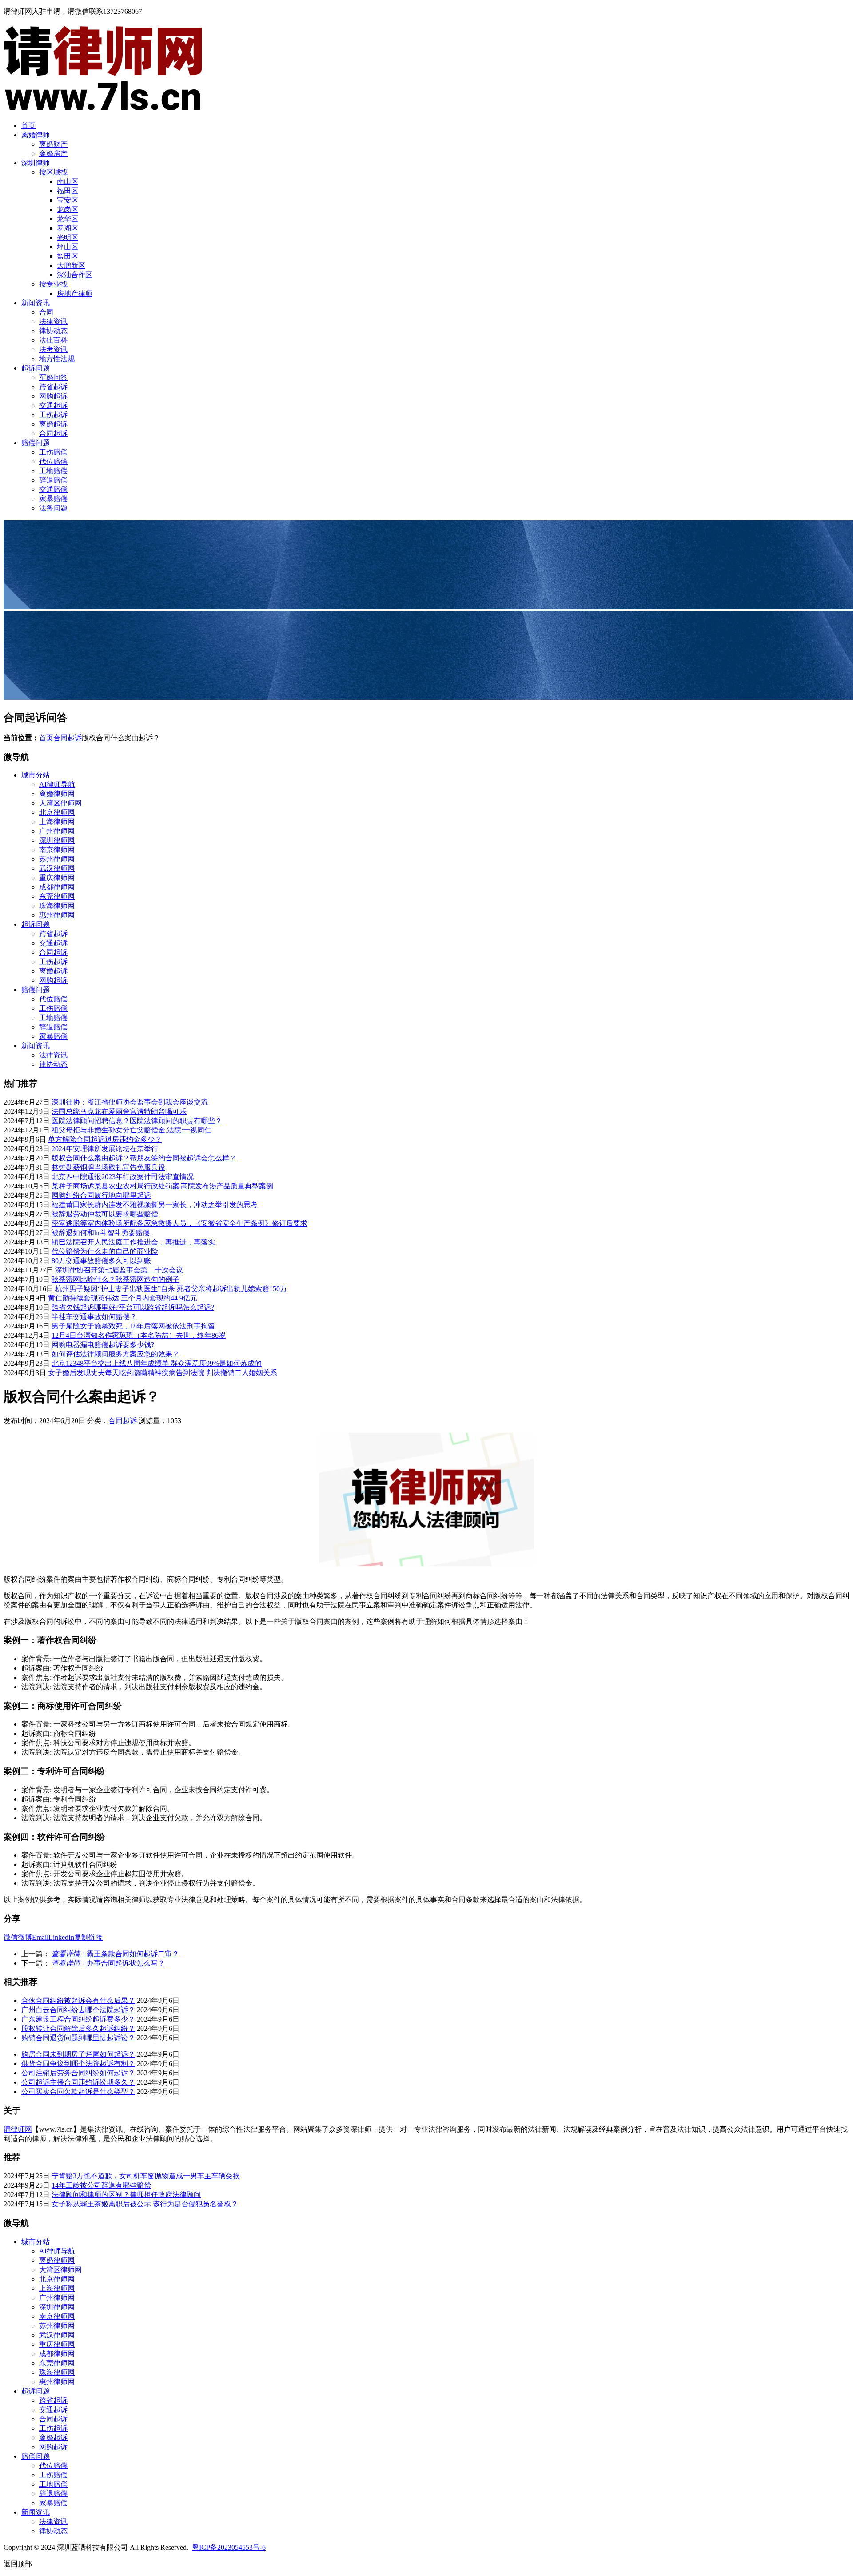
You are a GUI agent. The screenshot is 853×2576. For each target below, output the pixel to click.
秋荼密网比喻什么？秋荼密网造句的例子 (116, 1279)
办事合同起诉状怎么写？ (108, 1963)
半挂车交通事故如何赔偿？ (94, 1317)
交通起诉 (53, 405)
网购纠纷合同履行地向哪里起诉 (101, 1195)
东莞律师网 (57, 896)
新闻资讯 (36, 303)
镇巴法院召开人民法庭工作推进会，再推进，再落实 (133, 1242)
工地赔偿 (53, 471)
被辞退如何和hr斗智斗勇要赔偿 (101, 1233)
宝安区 (68, 200)
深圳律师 (36, 163)
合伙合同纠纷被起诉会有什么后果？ (78, 2000)
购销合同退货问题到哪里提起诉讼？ (78, 2038)
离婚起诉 (53, 424)
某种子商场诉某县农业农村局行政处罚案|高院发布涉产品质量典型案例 (162, 1186)
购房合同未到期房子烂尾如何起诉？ (78, 2054)
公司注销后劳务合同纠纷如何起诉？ (78, 2073)
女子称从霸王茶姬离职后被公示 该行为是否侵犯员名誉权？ (145, 2204)
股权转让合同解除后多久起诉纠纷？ (78, 2028)
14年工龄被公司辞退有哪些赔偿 (101, 2185)
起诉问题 (36, 368)
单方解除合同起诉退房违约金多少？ (105, 1139)
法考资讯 (53, 349)
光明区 (68, 237)
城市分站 (36, 775)
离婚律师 (36, 135)
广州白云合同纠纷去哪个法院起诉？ (78, 2010)
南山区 (68, 181)
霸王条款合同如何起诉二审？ (115, 1954)
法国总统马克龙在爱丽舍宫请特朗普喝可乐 (119, 1111)
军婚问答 (53, 377)
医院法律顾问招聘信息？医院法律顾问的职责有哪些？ (137, 1121)
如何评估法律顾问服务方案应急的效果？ (116, 1354)
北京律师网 (57, 812)
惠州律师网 (57, 915)
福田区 (68, 191)
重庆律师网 (57, 878)
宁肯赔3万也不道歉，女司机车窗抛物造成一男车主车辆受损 (146, 2176)
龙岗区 (68, 209)
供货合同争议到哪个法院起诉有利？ (78, 2064)
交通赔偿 (53, 489)
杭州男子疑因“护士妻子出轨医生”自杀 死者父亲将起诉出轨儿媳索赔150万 (171, 1289)
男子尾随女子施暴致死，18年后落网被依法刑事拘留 (133, 1326)
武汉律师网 (57, 868)
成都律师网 (57, 887)
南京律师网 (57, 850)
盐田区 (68, 256)
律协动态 (53, 331)
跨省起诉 (53, 387)
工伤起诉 (53, 415)
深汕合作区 (75, 275)
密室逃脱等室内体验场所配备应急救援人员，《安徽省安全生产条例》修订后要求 (179, 1223)
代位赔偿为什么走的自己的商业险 (105, 1251)
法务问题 (53, 508)
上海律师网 (57, 822)
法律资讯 (53, 321)
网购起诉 (53, 396)
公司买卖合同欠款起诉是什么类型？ (78, 2092)
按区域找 (53, 172)
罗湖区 (68, 228)
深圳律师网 (57, 840)
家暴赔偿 (53, 499)
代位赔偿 (53, 461)
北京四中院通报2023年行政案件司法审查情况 (123, 1177)
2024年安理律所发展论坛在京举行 (105, 1149)
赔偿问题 (36, 443)
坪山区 (68, 247)
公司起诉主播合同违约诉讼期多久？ (78, 2082)
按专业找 (53, 284)
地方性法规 (57, 359)
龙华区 (68, 219)
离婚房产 (53, 154)
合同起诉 (53, 433)
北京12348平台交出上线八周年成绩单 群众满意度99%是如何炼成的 (157, 1363)
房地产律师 (75, 293)
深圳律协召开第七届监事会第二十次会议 (119, 1270)
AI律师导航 (57, 784)
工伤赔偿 (53, 452)
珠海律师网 (57, 906)
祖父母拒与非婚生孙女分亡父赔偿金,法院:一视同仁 (132, 1130)
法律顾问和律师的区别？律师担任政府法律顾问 (126, 2195)
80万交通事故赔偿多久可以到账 (101, 1261)
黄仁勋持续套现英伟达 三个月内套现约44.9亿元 (123, 1298)
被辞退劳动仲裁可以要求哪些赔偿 (105, 1214)
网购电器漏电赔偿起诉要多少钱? (103, 1345)
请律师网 (18, 2129)
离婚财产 (53, 144)
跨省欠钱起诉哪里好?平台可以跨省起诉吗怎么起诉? (133, 1307)
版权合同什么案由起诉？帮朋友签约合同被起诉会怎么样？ (144, 1158)
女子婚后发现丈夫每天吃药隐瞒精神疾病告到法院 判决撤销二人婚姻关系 (163, 1373)
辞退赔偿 (53, 480)
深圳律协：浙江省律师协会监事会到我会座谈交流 (130, 1102)
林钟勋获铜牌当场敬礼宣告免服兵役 (108, 1167)
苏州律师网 (57, 859)
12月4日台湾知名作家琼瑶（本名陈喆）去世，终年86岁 (139, 1335)
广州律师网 (57, 831)
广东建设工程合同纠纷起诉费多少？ (78, 2019)
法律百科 (53, 340)
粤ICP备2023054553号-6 (229, 2547)
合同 (46, 312)
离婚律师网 (57, 794)
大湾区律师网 (60, 803)
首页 (28, 126)
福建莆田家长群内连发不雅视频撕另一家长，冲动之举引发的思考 (155, 1205)
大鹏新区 (71, 265)
